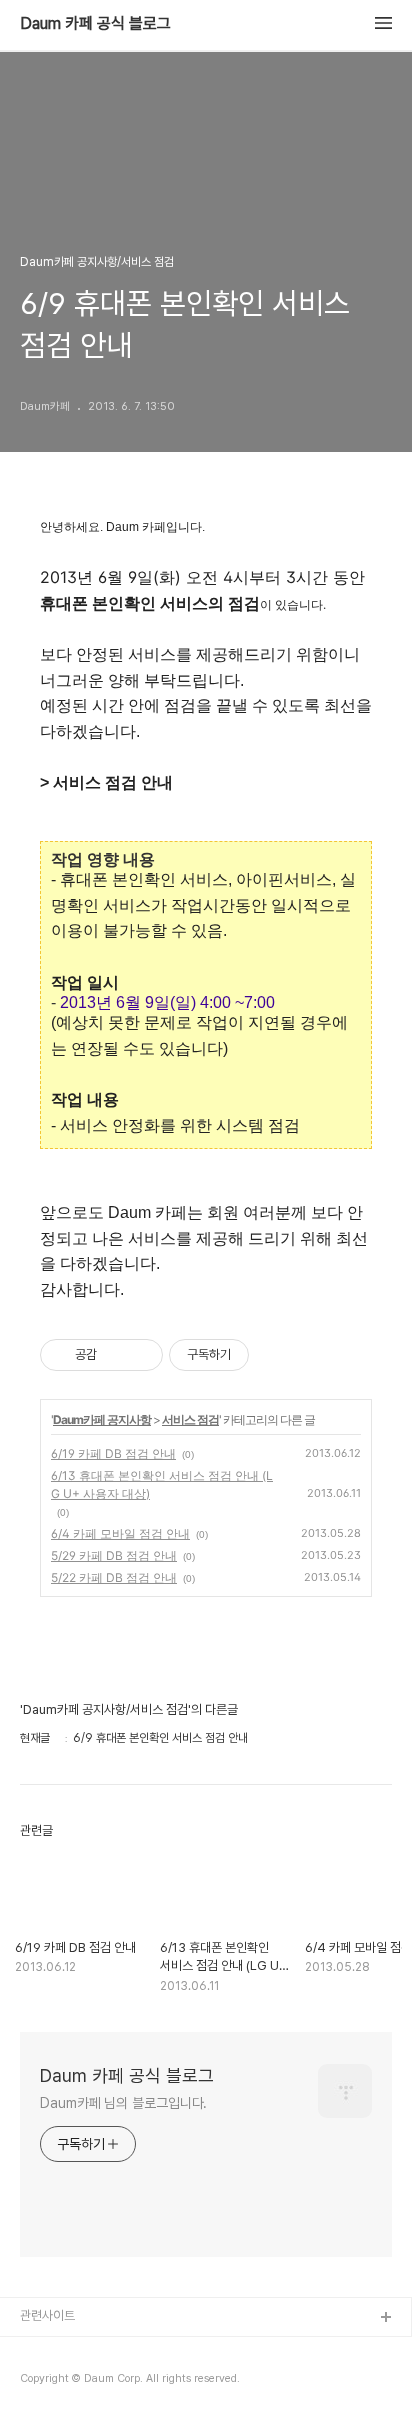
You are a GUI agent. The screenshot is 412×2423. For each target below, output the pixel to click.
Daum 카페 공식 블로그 (95, 24)
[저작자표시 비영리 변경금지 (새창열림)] (276, 1355)
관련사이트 (47, 2315)
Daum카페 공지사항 (102, 1419)
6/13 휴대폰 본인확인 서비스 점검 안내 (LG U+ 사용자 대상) (162, 1484)
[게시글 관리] (140, 1355)
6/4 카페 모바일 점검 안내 (120, 1533)
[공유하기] (115, 1355)
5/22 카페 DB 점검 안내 (114, 1577)
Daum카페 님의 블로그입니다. (123, 2103)
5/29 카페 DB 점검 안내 (114, 1555)
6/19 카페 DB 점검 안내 (113, 1453)
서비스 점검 (190, 1419)
